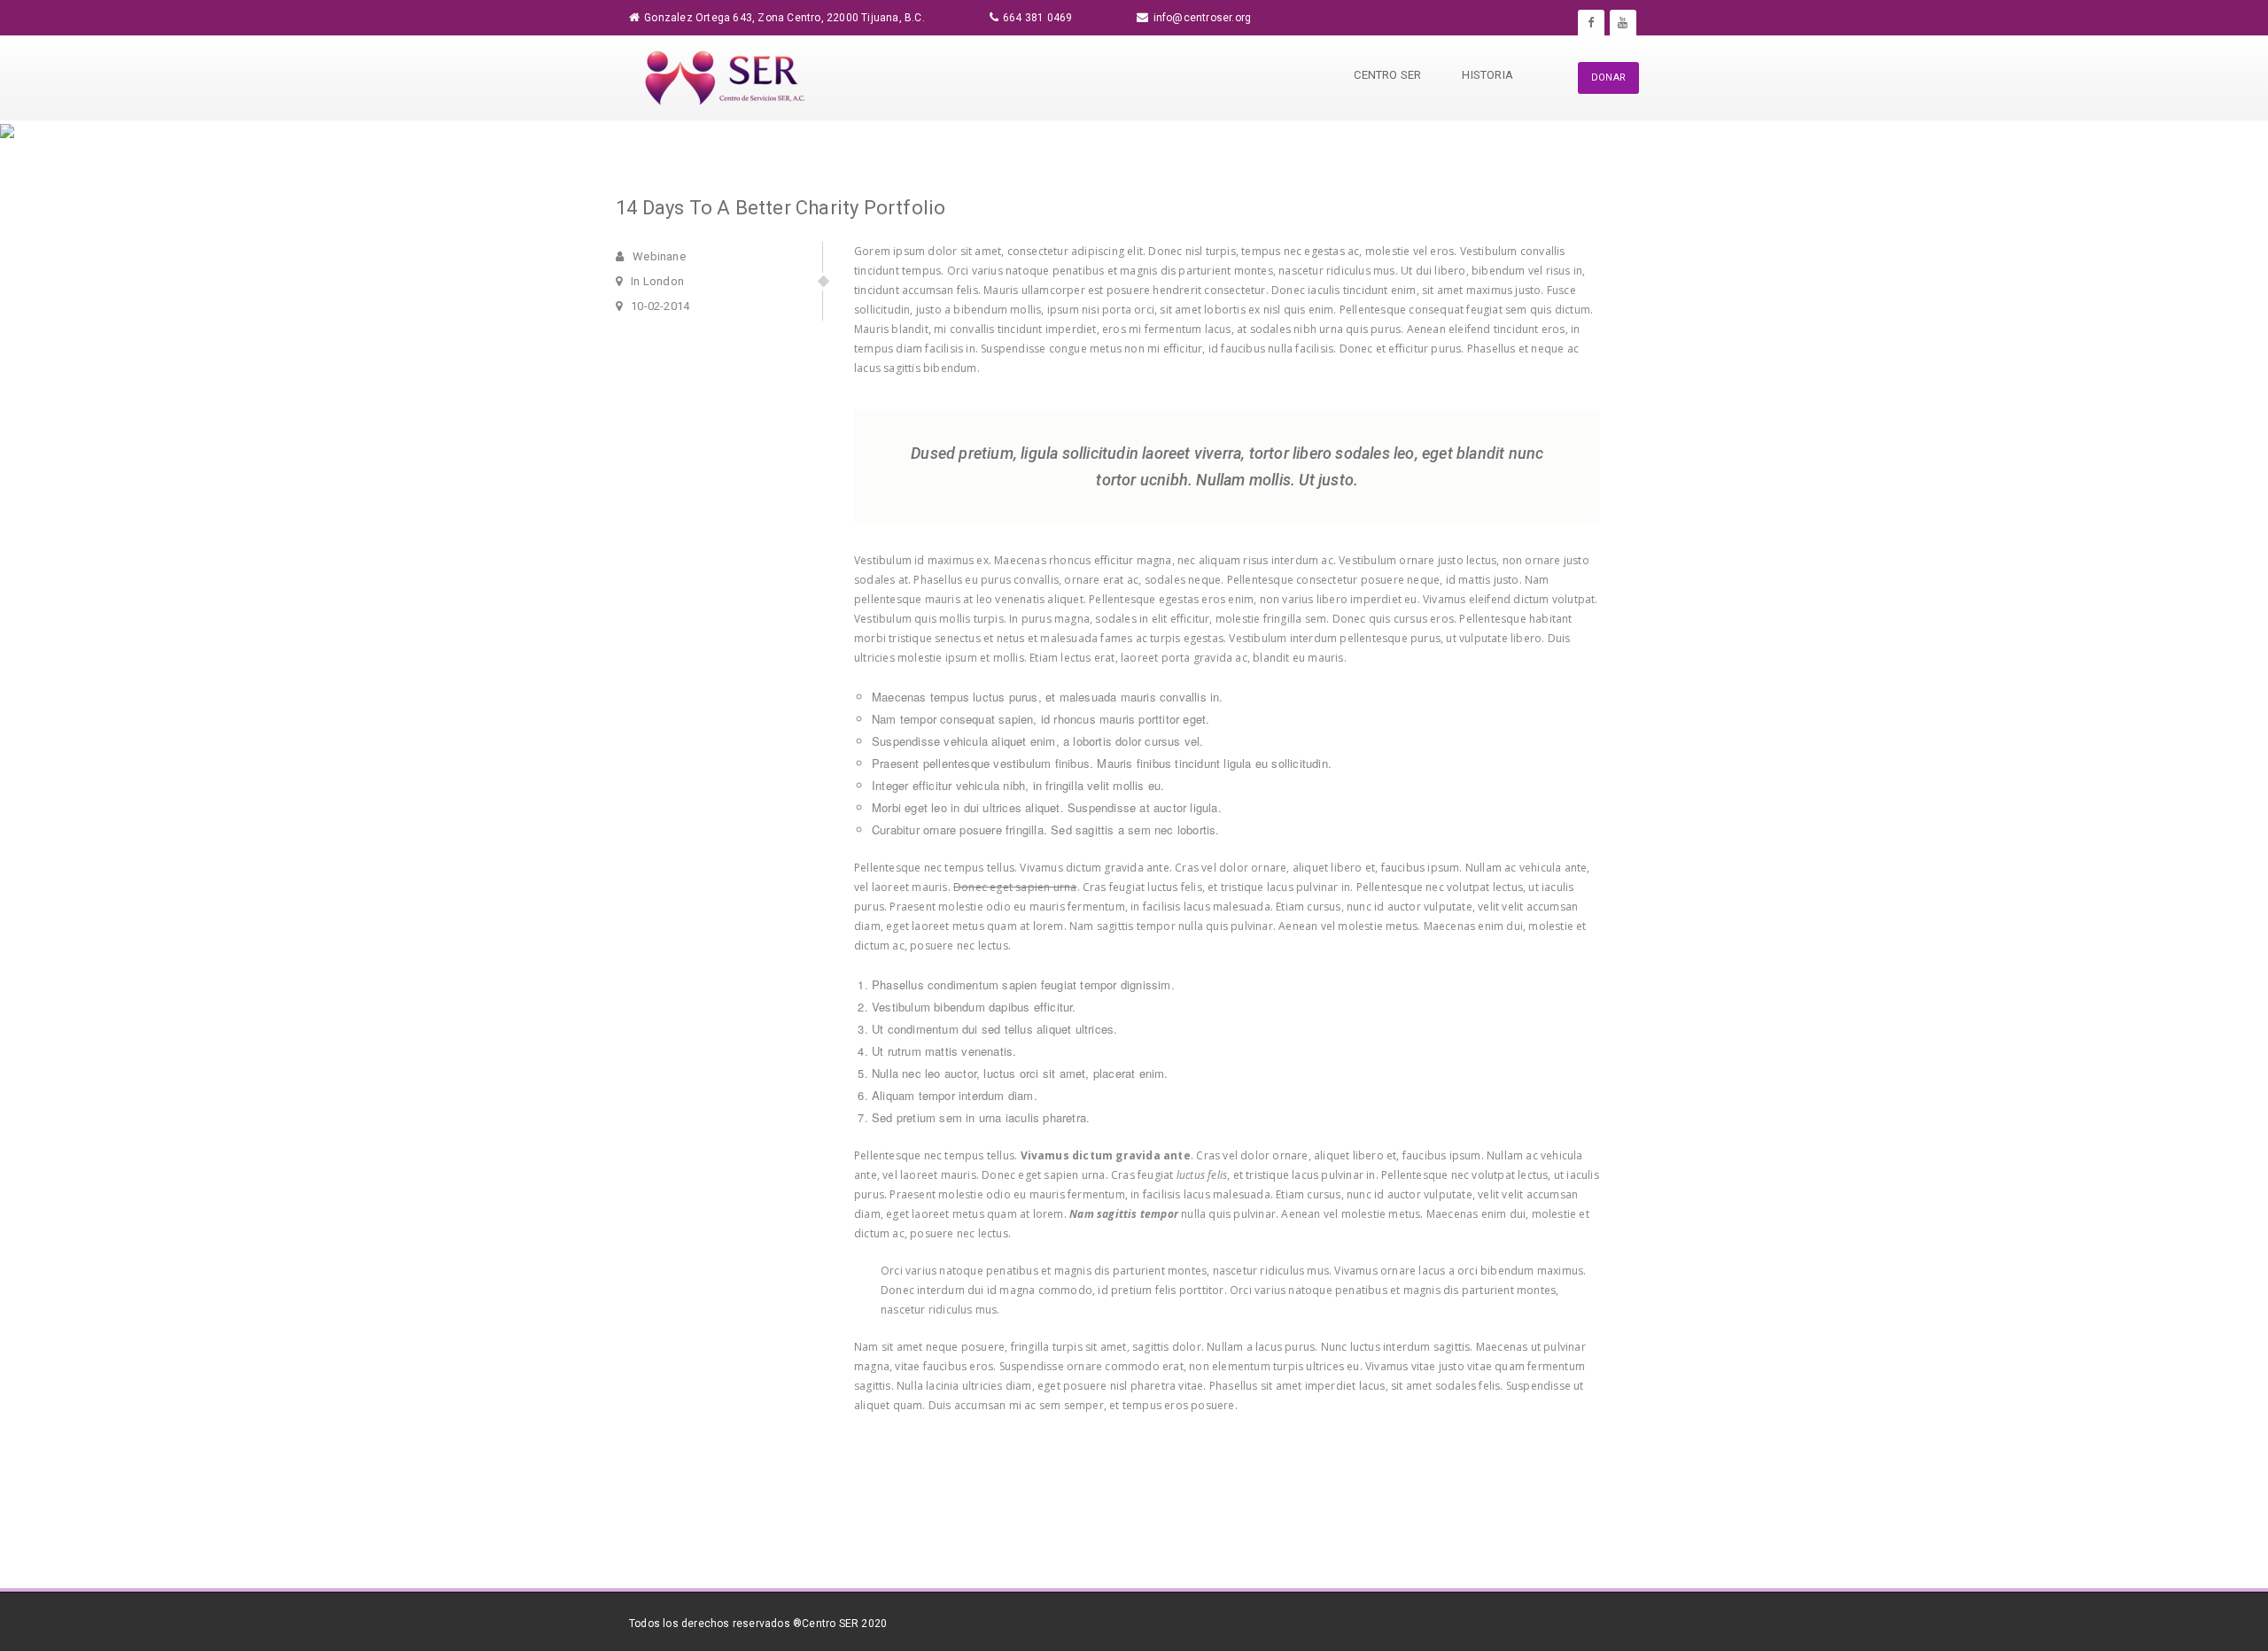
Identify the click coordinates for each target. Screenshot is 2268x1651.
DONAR (1608, 78)
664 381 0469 (1037, 18)
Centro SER (1387, 75)
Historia (1487, 75)
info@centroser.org (1203, 18)
